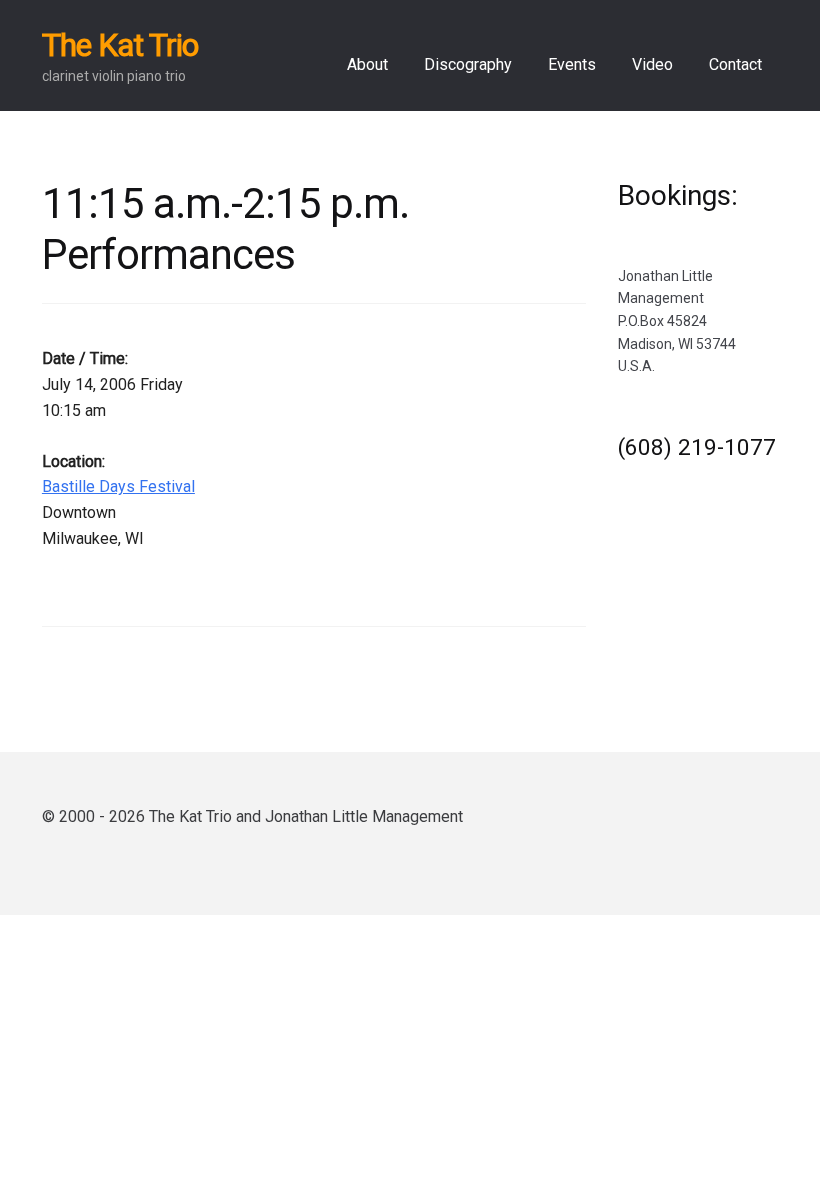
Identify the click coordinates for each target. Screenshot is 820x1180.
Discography (468, 64)
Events (572, 64)
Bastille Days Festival (118, 486)
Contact (735, 64)
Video (652, 64)
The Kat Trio (120, 45)
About (367, 64)
